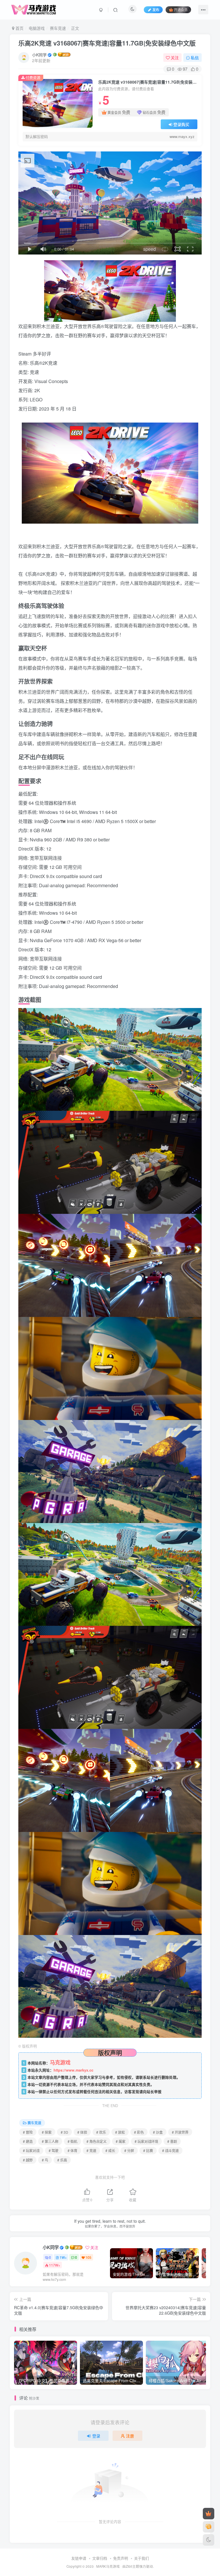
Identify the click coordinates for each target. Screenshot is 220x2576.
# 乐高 (62, 2160)
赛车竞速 (58, 28)
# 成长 (110, 2150)
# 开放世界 (180, 2132)
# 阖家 (121, 2141)
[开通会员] (209, 2514)
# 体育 (72, 2150)
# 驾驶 (54, 2150)
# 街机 (72, 2141)
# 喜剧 (172, 2141)
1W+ (63, 2257)
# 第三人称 (50, 2141)
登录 (96, 2436)
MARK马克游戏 (108, 2566)
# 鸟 (45, 2160)
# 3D (64, 2132)
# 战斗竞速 (170, 2150)
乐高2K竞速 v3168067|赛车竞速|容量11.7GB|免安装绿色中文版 (107, 43)
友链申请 (79, 2558)
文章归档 (100, 2558)
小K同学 (39, 55)
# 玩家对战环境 (146, 2141)
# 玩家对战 (31, 2150)
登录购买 (181, 124)
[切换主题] (209, 2540)
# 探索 (47, 2132)
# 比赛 (148, 2150)
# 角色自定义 (97, 2141)
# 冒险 (28, 2132)
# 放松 (120, 2132)
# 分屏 (129, 2150)
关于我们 (142, 2558)
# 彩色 (139, 2132)
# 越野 (28, 2160)
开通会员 (181, 10)
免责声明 (121, 2558)
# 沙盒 (158, 2132)
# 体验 (82, 2132)
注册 (130, 2436)
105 (88, 2257)
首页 (19, 28)
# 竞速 (91, 2150)
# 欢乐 (101, 2132)
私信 (195, 58)
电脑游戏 (37, 28)
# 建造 (28, 2141)
